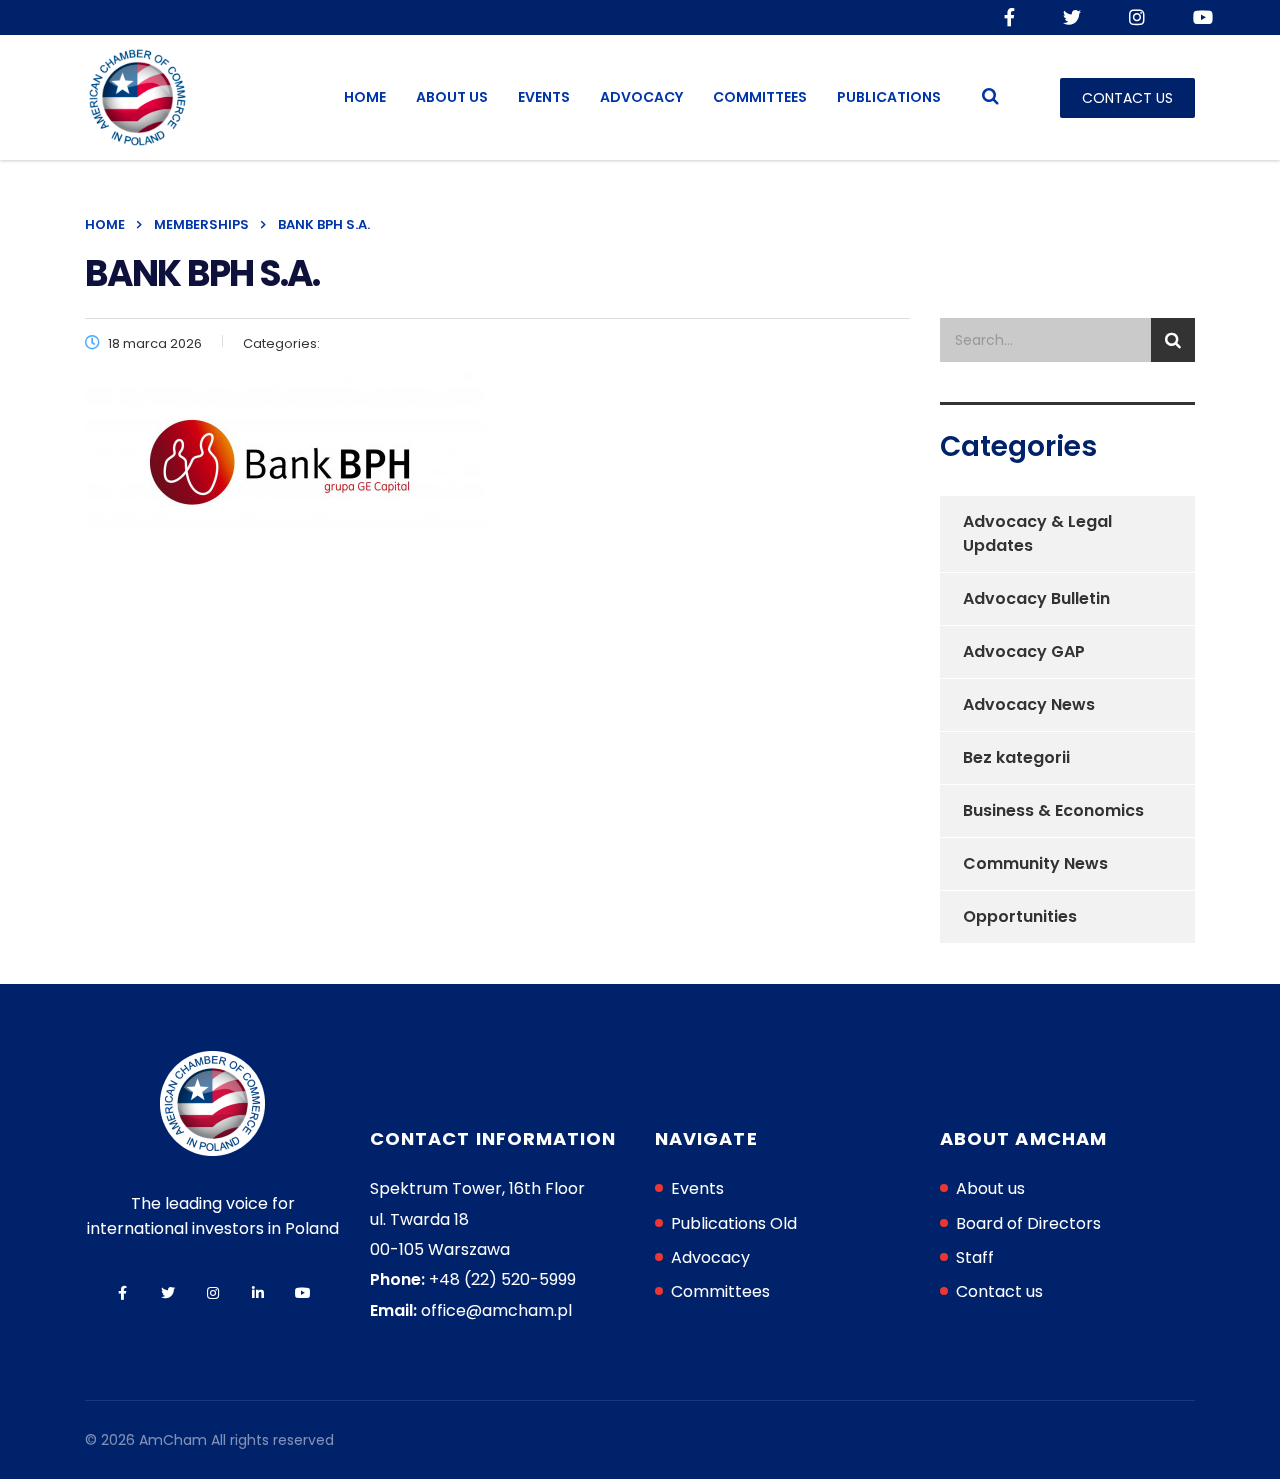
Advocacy (641, 97)
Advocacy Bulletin (1036, 598)
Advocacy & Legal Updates (1037, 533)
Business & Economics (1053, 810)
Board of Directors (1028, 1223)
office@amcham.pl (496, 1310)
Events (544, 97)
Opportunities (1020, 916)
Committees (760, 97)
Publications (889, 97)
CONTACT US (1127, 98)
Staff (975, 1257)
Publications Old (734, 1223)
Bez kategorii (1016, 757)
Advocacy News (1029, 704)
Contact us (999, 1291)
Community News (1035, 863)
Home (365, 97)
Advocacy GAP (1024, 651)
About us (452, 97)
